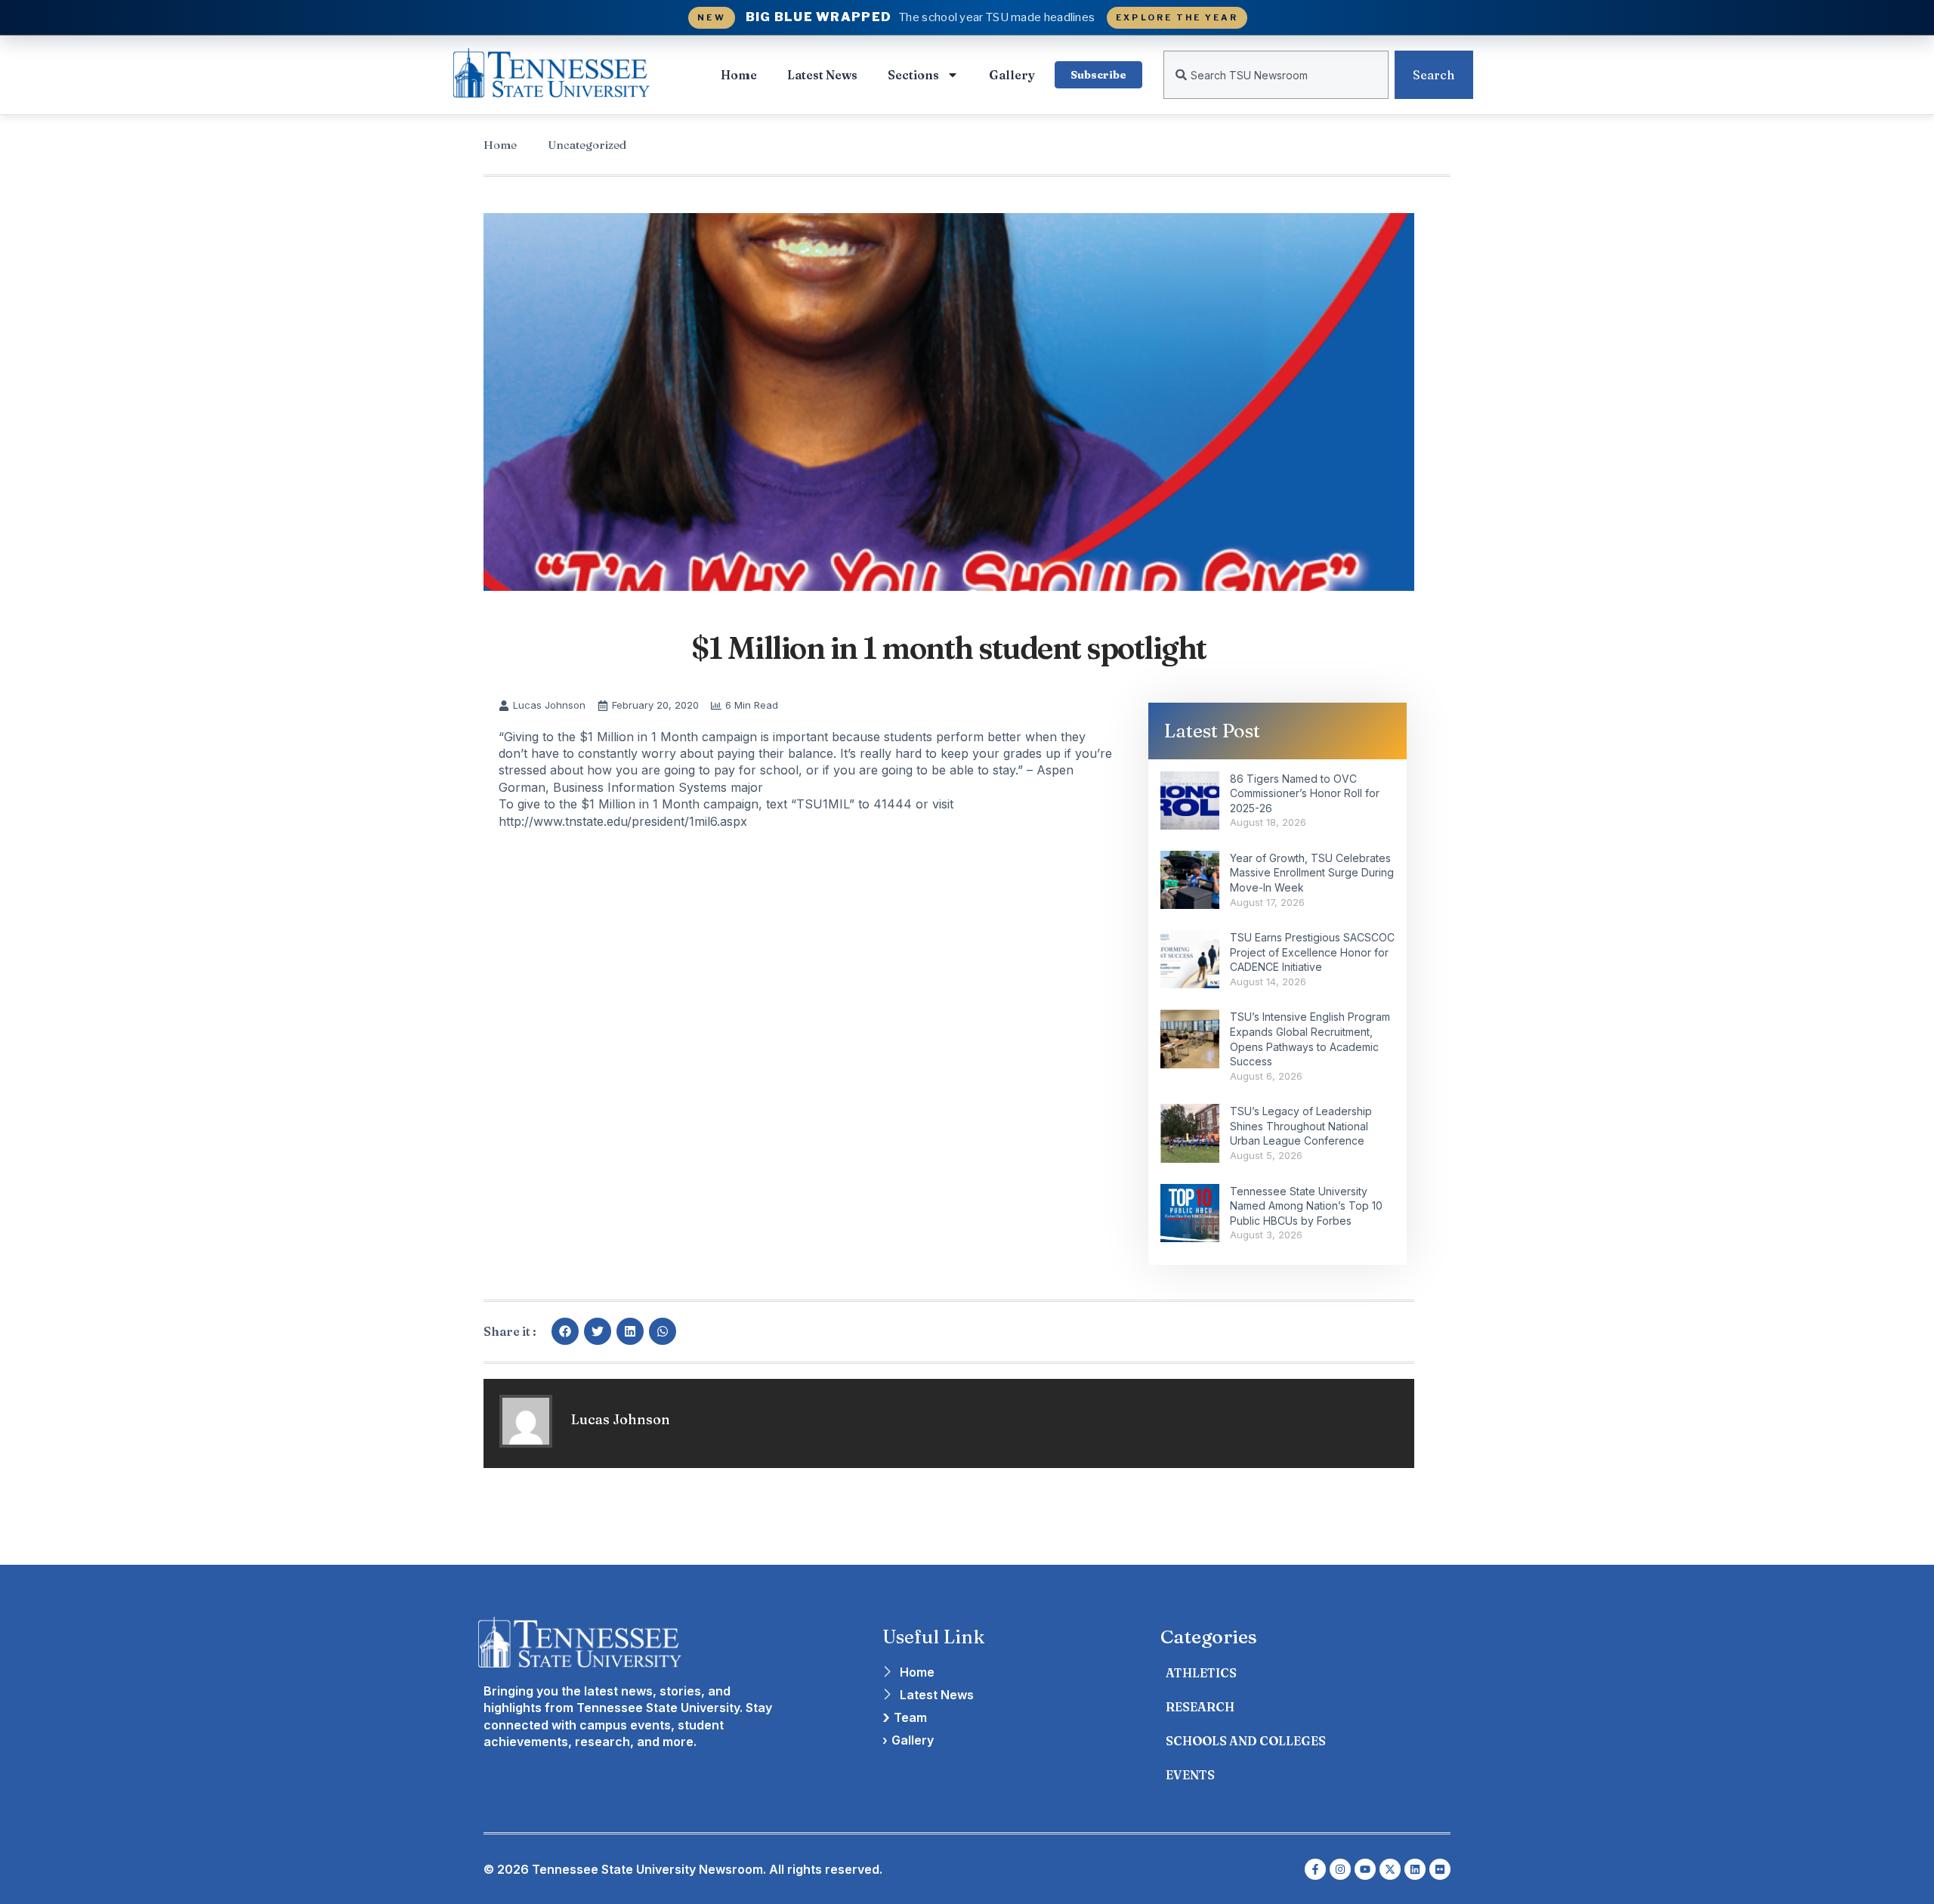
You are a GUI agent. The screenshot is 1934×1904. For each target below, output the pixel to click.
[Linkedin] (1415, 1869)
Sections (913, 75)
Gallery (1012, 75)
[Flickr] (1440, 1869)
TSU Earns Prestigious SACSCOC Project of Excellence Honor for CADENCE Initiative (1312, 952)
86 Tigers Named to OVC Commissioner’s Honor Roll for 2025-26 (1305, 793)
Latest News (822, 75)
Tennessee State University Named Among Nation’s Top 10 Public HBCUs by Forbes (1306, 1206)
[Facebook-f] (1315, 1869)
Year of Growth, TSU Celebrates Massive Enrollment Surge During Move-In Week (1312, 873)
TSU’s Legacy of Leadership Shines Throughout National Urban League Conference (1301, 1126)
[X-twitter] (1390, 1869)
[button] (565, 1331)
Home (739, 75)
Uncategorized (587, 145)
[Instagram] (1340, 1869)
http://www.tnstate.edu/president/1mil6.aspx (623, 821)
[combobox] (1276, 75)
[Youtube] (1365, 1869)
